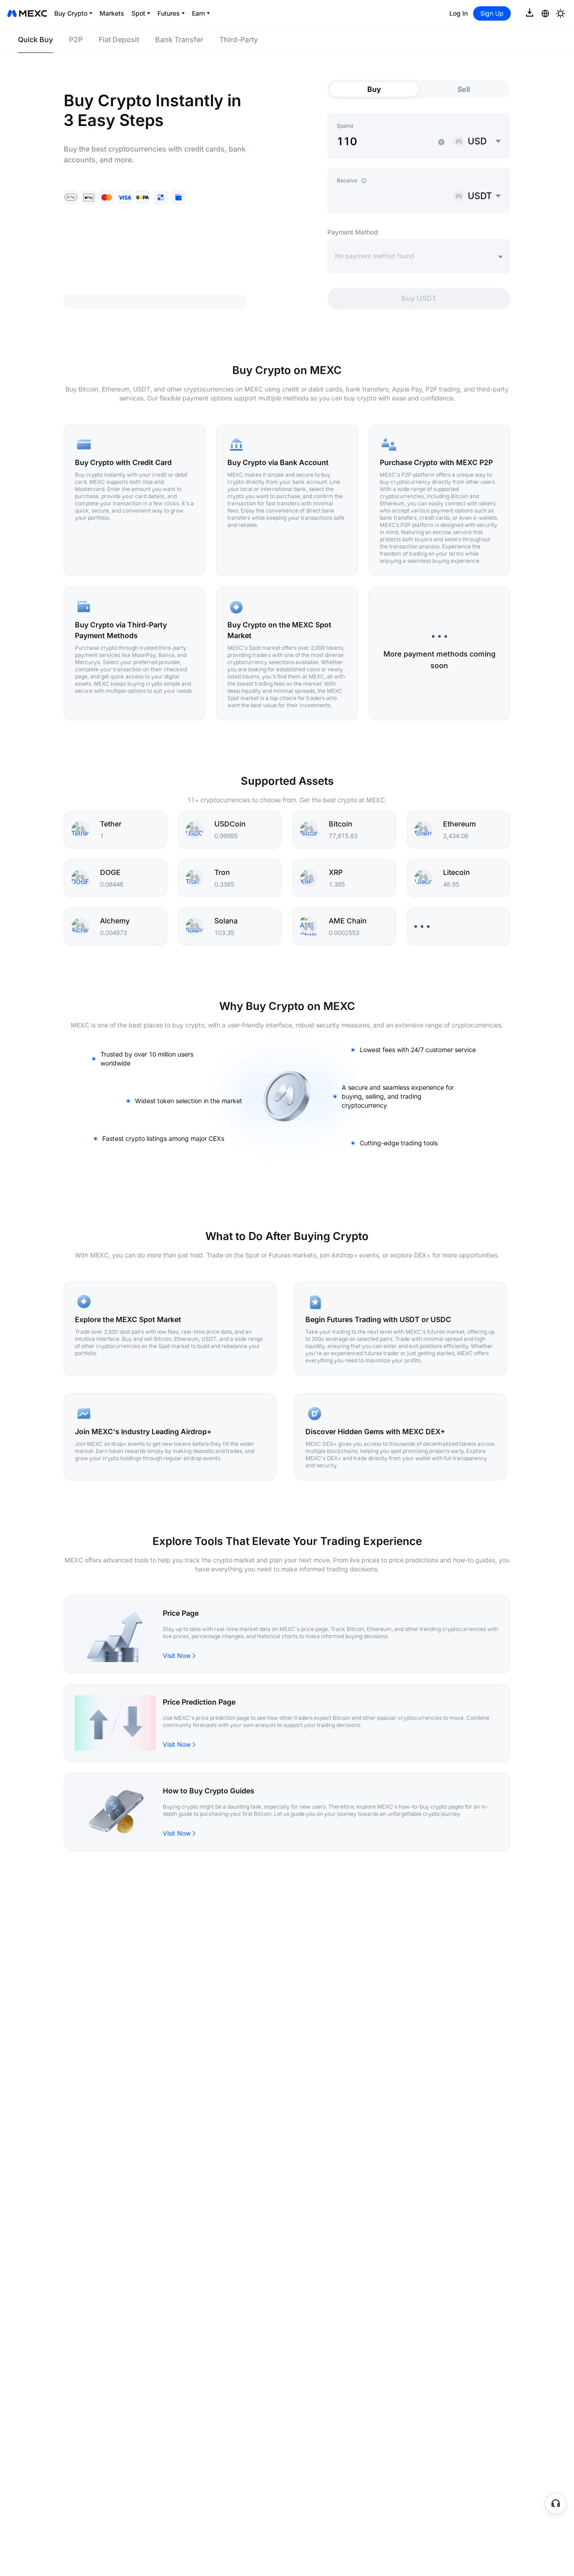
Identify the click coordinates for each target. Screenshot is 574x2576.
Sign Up (492, 13)
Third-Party (239, 39)
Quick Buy (35, 39)
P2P (76, 39)
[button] (441, 142)
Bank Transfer (179, 39)
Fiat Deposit (119, 39)
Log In (459, 13)
